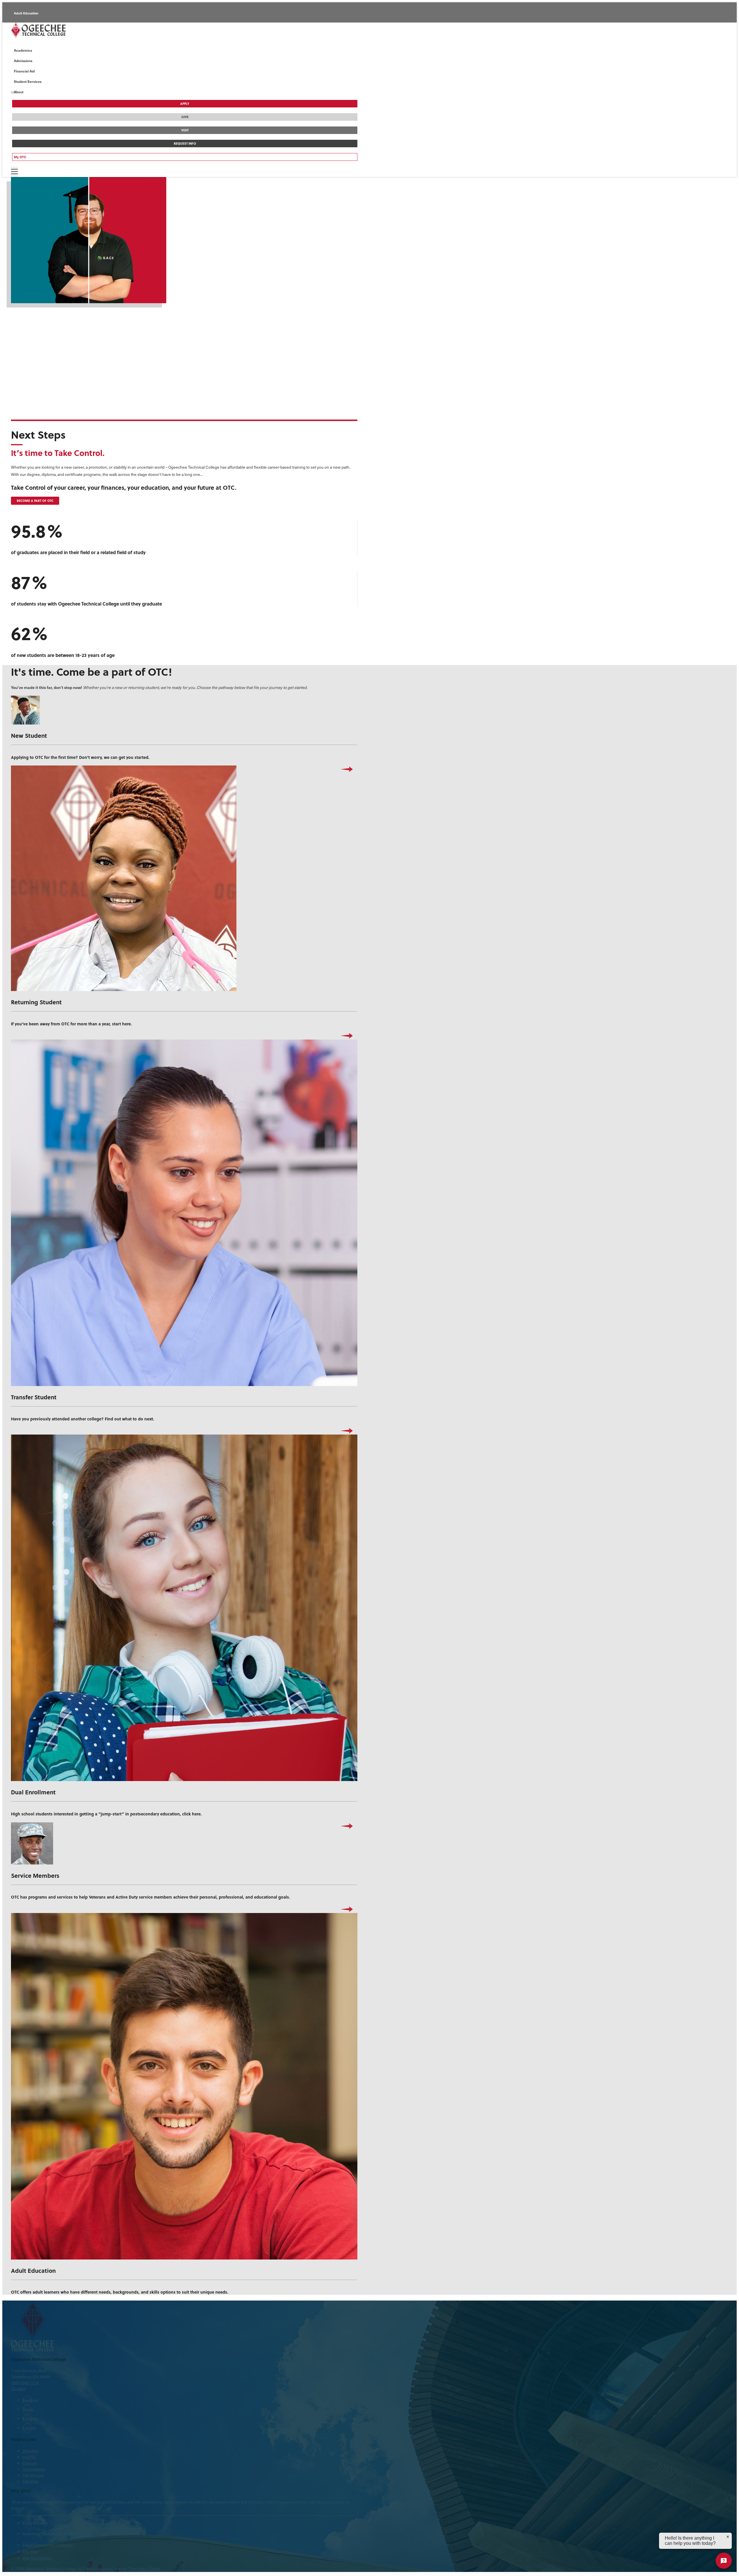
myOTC (29, 2457)
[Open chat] (724, 2561)
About (19, 92)
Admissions (23, 61)
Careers (30, 2463)
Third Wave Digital (144, 2569)
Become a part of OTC (35, 501)
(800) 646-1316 (25, 2383)
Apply (185, 104)
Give (185, 117)
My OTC (20, 157)
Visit (185, 130)
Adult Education (26, 13)
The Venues (33, 2475)
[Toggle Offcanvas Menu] (14, 172)
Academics (23, 50)
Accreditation (34, 2469)
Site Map (30, 2481)
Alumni (19, 26)
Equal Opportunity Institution (48, 2545)
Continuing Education (30, 39)
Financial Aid (24, 71)
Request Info (185, 144)
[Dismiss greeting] (728, 2537)
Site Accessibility (37, 2558)
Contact (18, 2389)
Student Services (28, 81)
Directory (31, 2451)
